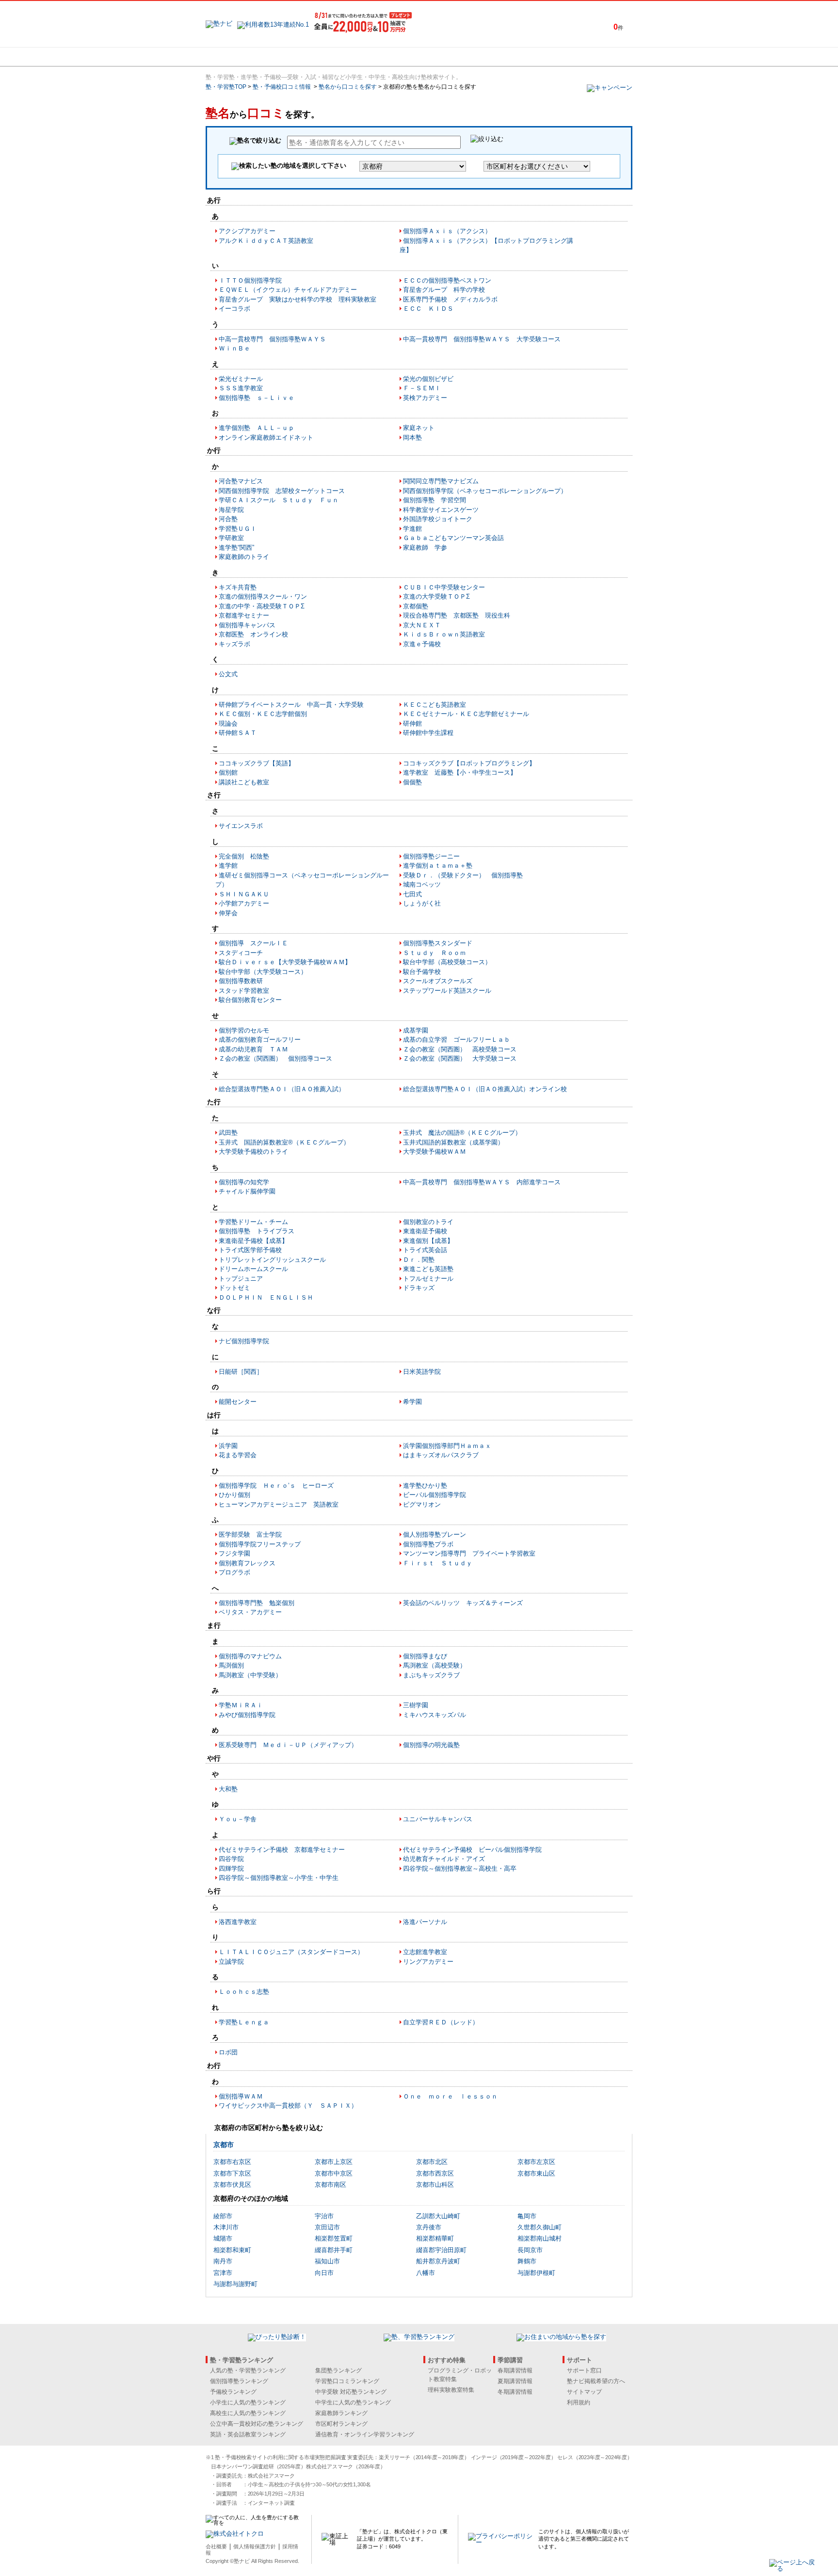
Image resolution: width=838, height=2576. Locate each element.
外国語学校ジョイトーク (438, 519)
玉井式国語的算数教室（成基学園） (453, 1142)
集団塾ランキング (338, 2370)
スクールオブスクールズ (438, 981)
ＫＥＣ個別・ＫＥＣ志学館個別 (263, 714)
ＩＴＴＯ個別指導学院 (250, 280)
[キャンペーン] (595, 57)
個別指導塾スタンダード (438, 943)
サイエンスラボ (241, 826)
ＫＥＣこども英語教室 (435, 705)
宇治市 (324, 2216)
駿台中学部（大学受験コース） (263, 972)
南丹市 (223, 2261)
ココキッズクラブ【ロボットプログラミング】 (469, 763)
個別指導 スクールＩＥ (253, 943)
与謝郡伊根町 (536, 2273)
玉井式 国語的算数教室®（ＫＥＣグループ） (284, 1142)
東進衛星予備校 (425, 1231)
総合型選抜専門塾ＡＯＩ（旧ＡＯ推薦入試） (282, 1089)
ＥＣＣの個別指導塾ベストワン (447, 280)
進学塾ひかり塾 (425, 1486)
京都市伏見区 (232, 2185)
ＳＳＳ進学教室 (241, 388)
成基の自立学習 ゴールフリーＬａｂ (457, 1040)
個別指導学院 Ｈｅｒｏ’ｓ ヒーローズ (276, 1486)
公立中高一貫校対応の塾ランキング (257, 2424)
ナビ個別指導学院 (244, 1341)
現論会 (228, 724)
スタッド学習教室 (244, 991)
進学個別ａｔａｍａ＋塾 (438, 866)
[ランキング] (383, 57)
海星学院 (231, 510)
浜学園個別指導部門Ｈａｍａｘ (447, 1446)
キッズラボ (234, 644)
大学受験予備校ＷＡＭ (435, 1152)
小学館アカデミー (244, 903)
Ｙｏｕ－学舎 (238, 1819)
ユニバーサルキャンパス (438, 1819)
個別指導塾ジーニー (431, 856)
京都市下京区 (232, 2173)
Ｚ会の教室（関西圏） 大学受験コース (460, 1058)
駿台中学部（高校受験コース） (447, 962)
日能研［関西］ (241, 1372)
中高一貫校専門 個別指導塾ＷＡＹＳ (272, 339)
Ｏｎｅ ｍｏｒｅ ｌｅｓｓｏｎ (450, 2096)
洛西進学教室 (238, 1922)
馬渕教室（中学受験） (250, 1675)
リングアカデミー (428, 1962)
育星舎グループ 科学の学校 (444, 290)
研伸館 (412, 724)
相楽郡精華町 (435, 2238)
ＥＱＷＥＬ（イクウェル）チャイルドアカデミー (288, 290)
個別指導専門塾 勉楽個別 (257, 1603)
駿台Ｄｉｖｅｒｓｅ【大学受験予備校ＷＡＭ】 (285, 962)
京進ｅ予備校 (422, 644)
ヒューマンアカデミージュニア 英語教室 (279, 1504)
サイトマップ (584, 2392)
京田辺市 (327, 2227)
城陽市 (223, 2238)
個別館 (228, 772)
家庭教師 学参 (425, 548)
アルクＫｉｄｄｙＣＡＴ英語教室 (266, 241)
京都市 (224, 2145)
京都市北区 (432, 2162)
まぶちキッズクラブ (431, 1675)
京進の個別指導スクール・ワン (263, 596)
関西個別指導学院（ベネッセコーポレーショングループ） (485, 491)
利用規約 (579, 2402)
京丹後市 (429, 2227)
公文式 (228, 674)
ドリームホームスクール (253, 1269)
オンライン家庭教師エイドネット (266, 437)
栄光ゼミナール (241, 379)
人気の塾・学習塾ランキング (248, 2370)
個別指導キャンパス (247, 625)
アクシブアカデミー (247, 231)
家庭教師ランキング (341, 2413)
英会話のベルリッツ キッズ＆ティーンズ (463, 1603)
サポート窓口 (584, 2370)
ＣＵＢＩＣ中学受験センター (444, 587)
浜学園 (228, 1446)
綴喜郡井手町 (334, 2250)
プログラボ (234, 1572)
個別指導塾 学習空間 (435, 500)
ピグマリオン (422, 1504)
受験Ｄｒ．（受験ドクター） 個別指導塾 (463, 875)
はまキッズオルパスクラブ (441, 1455)
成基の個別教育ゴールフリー (260, 1040)
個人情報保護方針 (255, 2546)
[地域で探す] (241, 57)
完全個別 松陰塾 (244, 856)
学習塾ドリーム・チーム (253, 1222)
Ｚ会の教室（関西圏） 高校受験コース (460, 1049)
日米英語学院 (422, 1372)
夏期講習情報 (515, 2381)
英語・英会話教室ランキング (248, 2434)
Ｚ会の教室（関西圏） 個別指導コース (275, 1058)
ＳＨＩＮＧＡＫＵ (244, 894)
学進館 (412, 529)
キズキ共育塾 (238, 587)
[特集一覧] (524, 57)
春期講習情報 (515, 2370)
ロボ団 (228, 2052)
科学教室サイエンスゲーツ (441, 510)
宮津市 (223, 2273)
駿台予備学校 (422, 972)
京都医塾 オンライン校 (253, 634)
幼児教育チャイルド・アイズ (444, 1859)
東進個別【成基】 (428, 1241)
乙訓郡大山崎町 (438, 2216)
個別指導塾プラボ (428, 1544)
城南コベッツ (422, 884)
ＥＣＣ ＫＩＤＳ (428, 309)
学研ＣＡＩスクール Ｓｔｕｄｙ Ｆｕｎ (279, 500)
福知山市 (327, 2261)
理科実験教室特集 (451, 2390)
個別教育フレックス (247, 1563)
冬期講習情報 (515, 2392)
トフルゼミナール (428, 1279)
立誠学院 (231, 1962)
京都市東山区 (536, 2173)
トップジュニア (241, 1279)
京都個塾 (416, 606)
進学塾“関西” (236, 548)
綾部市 (223, 2216)
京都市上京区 (334, 2162)
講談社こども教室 (244, 782)
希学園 (412, 1402)
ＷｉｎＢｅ (234, 348)
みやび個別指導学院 (247, 1715)
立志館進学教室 (425, 1952)
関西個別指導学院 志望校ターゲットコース (282, 491)
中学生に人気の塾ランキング (353, 2402)
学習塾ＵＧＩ (238, 529)
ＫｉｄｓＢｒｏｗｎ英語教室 (444, 634)
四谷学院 (231, 1859)
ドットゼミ (234, 1288)
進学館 (228, 866)
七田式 (412, 894)
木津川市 (226, 2227)
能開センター (238, 1402)
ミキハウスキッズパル (435, 1715)
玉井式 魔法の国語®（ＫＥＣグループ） (462, 1133)
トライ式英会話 (425, 1250)
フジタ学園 (234, 1553)
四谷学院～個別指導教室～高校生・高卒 (460, 1868)
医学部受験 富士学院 (250, 1534)
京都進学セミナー (244, 615)
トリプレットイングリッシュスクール (272, 1260)
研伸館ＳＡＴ (238, 733)
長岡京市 (530, 2250)
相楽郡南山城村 (540, 2238)
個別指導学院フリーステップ (260, 1544)
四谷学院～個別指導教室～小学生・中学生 (279, 1878)
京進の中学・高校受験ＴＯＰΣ (262, 606)
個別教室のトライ (428, 1222)
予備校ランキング (233, 2392)
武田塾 (228, 1133)
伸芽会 (228, 913)
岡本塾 (412, 437)
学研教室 (231, 538)
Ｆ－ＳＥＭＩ (422, 388)
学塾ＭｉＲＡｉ (241, 1705)
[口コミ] (453, 57)
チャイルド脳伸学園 (247, 1191)
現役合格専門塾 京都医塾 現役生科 (457, 615)
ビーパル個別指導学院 (435, 1495)
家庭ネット (419, 428)
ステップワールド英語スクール (447, 991)
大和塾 (228, 1789)
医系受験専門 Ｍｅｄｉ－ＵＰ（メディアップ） (288, 1745)
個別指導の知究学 (244, 1182)
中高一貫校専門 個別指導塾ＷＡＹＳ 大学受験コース (482, 339)
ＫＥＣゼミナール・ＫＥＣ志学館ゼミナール (466, 714)
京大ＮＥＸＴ (422, 625)
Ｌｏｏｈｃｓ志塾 (244, 1992)
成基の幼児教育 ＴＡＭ (253, 1049)
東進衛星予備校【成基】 (253, 1241)
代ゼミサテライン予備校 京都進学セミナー (282, 1850)
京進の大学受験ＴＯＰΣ (436, 596)
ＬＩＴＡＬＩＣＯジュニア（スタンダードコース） (291, 1952)
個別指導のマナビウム (250, 1656)
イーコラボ (234, 309)
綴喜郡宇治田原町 (441, 2250)
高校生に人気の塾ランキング (248, 2413)
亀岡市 (527, 2216)
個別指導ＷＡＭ (241, 2096)
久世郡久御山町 (540, 2227)
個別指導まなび (425, 1656)
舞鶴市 (527, 2261)
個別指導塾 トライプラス (257, 1231)
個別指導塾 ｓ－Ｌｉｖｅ (257, 398)
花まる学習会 (238, 1455)
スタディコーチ (241, 953)
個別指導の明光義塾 (431, 1745)
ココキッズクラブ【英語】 (257, 763)
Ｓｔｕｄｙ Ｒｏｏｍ (435, 953)
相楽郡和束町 (232, 2250)
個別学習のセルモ (244, 1030)
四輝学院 (231, 1868)
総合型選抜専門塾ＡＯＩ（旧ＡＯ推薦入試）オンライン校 (485, 1089)
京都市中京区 (334, 2173)
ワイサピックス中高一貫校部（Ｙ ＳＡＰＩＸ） (288, 2106)
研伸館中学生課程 (428, 733)
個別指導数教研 (241, 981)
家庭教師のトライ (244, 557)
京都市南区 (330, 2185)
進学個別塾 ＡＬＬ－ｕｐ (257, 428)
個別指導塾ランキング (239, 2381)
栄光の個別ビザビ (428, 379)
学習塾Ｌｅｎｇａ (244, 2022)
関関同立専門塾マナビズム (441, 481)
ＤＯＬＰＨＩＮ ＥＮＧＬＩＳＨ (266, 1297)
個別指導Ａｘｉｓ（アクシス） (447, 231)
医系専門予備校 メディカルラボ (450, 299)
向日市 (324, 2273)
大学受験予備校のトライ (253, 1152)
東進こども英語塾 (428, 1269)
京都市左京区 (536, 2162)
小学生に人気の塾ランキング (248, 2402)
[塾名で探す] (312, 57)
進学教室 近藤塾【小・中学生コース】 (460, 772)
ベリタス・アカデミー (250, 1612)
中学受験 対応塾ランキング (351, 2392)
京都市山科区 (435, 2185)
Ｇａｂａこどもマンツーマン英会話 (453, 538)
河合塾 (228, 519)
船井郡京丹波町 (438, 2261)
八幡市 (426, 2273)
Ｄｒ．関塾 (419, 1260)
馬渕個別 (231, 1665)
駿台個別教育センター (250, 1000)
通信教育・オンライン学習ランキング (365, 2434)
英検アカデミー (425, 398)
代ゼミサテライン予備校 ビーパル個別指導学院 (472, 1850)
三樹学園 (416, 1705)
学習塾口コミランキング (347, 2381)
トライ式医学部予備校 (250, 1250)
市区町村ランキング (341, 2424)
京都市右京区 (232, 2162)
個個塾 (412, 782)
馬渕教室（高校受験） (435, 1665)
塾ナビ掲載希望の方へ (596, 2381)
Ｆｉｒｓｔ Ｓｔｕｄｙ (438, 1563)
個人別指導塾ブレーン (435, 1534)
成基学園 (416, 1030)
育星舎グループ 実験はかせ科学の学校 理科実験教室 (298, 299)
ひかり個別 (234, 1495)
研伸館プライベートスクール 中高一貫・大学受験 (291, 705)
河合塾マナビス (241, 481)
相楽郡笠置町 (334, 2238)
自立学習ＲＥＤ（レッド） (441, 2022)
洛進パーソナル (425, 1922)
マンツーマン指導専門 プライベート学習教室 (469, 1553)
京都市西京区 (435, 2173)
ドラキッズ (419, 1288)
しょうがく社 (422, 903)
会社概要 (216, 2546)
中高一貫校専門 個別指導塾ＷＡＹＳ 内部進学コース (482, 1182)
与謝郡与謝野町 (235, 2284)
